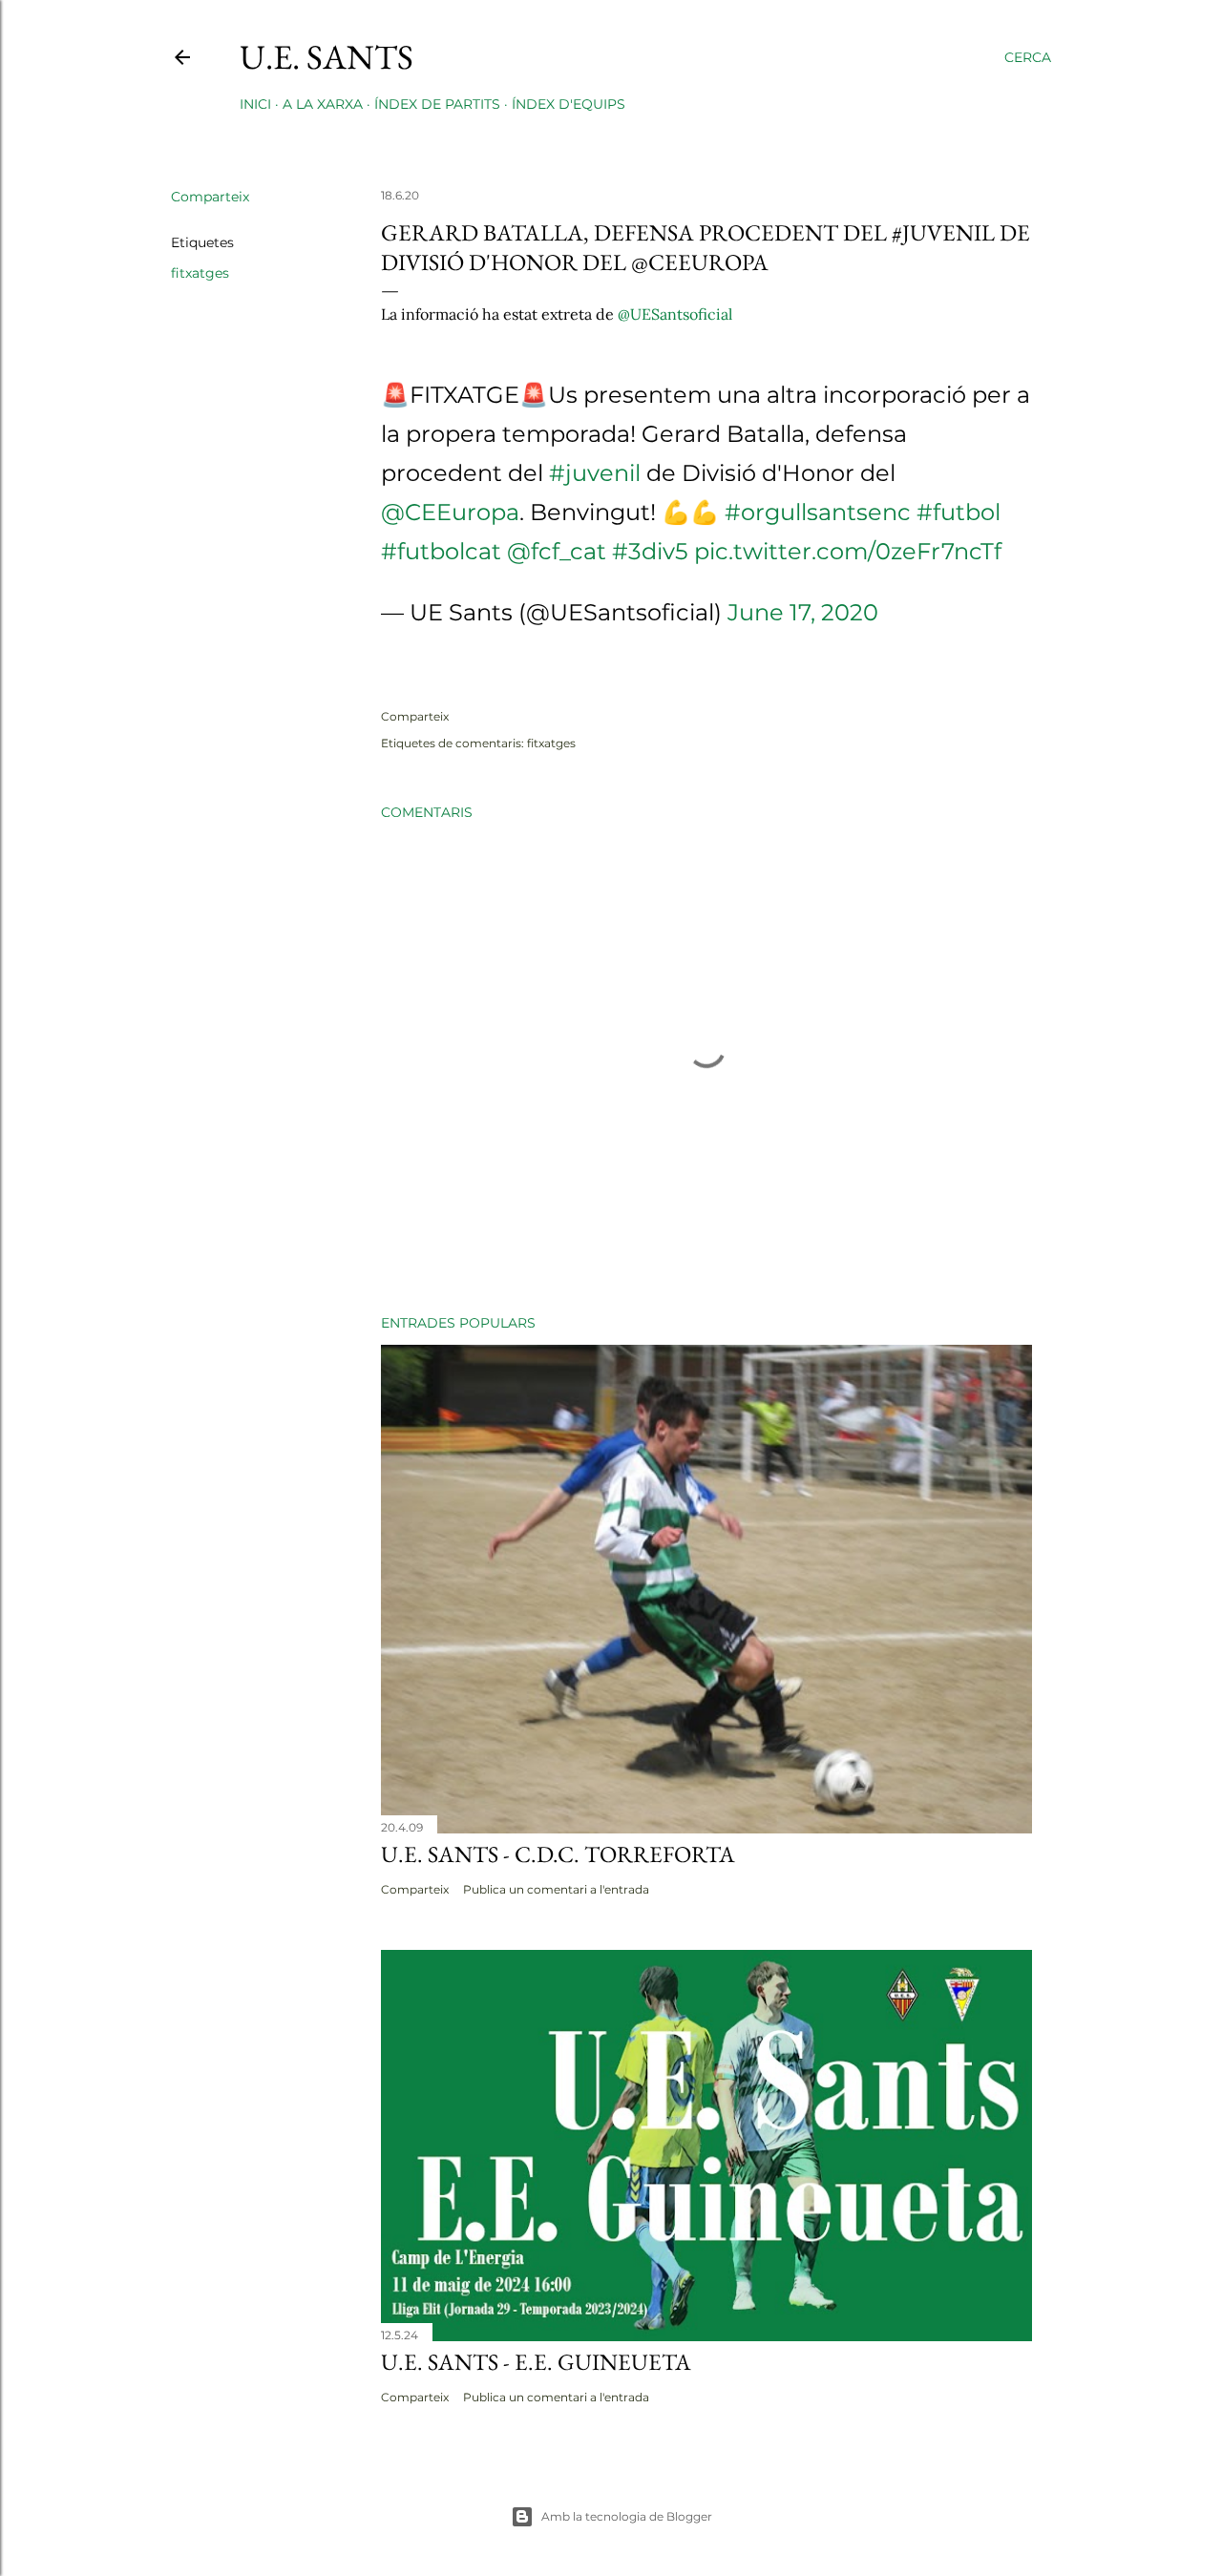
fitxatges (200, 273)
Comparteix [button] (210, 197)
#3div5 (650, 551)
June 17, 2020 (803, 612)
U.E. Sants (327, 57)
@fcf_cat (557, 551)
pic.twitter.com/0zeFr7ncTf (848, 551)
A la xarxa (323, 104)
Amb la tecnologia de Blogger (627, 2516)
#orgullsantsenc (818, 512)
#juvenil (595, 473)
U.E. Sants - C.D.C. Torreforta (558, 1854)
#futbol (959, 512)
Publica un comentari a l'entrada (556, 1889)
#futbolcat (441, 551)
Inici (255, 104)
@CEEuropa (450, 512)
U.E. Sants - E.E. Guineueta (536, 2362)
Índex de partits (437, 104)
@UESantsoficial (675, 314)
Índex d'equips (569, 104)
